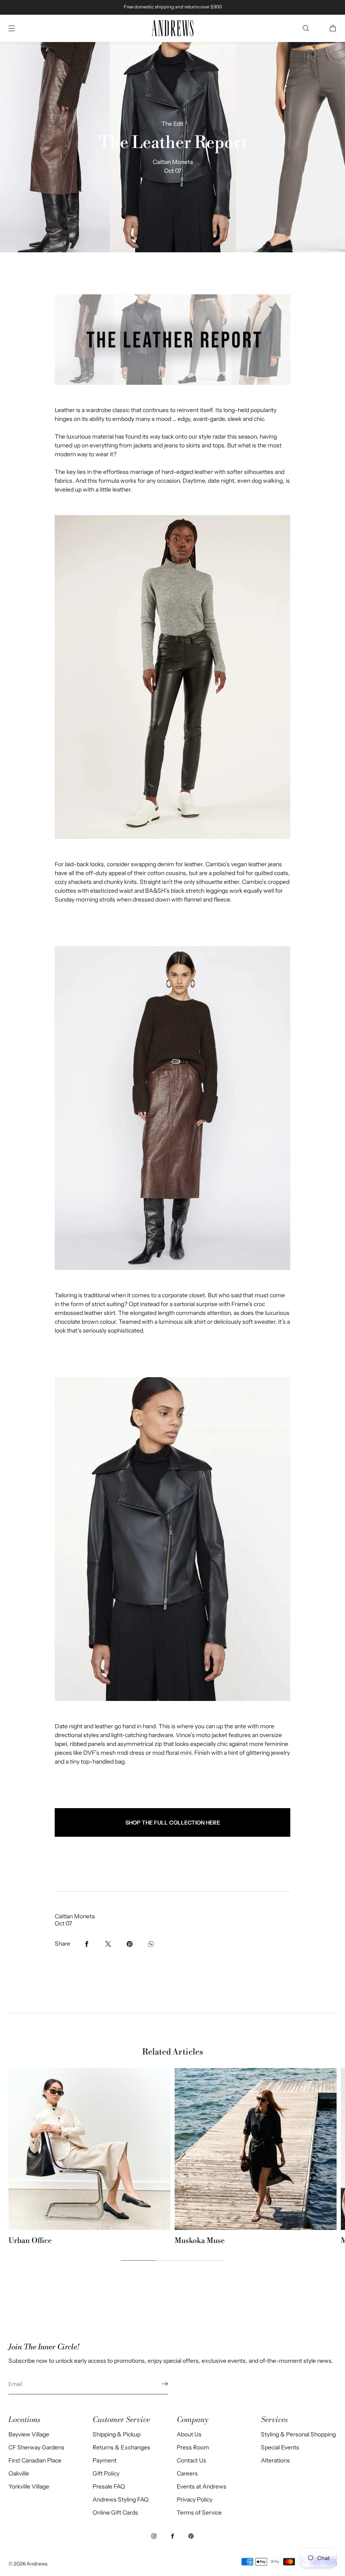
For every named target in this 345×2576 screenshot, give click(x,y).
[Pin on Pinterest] (130, 1944)
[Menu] (19, 28)
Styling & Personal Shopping (298, 2434)
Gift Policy (106, 2473)
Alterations (275, 2460)
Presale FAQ (109, 2486)
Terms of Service (199, 2513)
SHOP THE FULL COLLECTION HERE (173, 1822)
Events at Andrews (202, 2486)
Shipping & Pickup (117, 2434)
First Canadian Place (35, 2460)
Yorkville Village (29, 2486)
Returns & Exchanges (121, 2447)
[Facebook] (172, 2536)
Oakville (19, 2473)
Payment (105, 2460)
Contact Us (191, 2460)
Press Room (193, 2447)
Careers (187, 2473)
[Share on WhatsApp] (151, 1944)
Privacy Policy (195, 2499)
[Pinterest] (191, 2536)
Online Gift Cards (115, 2513)
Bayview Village (29, 2434)
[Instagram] (154, 2536)
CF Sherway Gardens (36, 2447)
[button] (306, 28)
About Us (189, 2434)
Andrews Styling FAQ (121, 2499)
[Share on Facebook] (87, 1944)
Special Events (280, 2447)
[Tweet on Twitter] (108, 1944)
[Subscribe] (158, 2384)
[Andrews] (172, 28)
